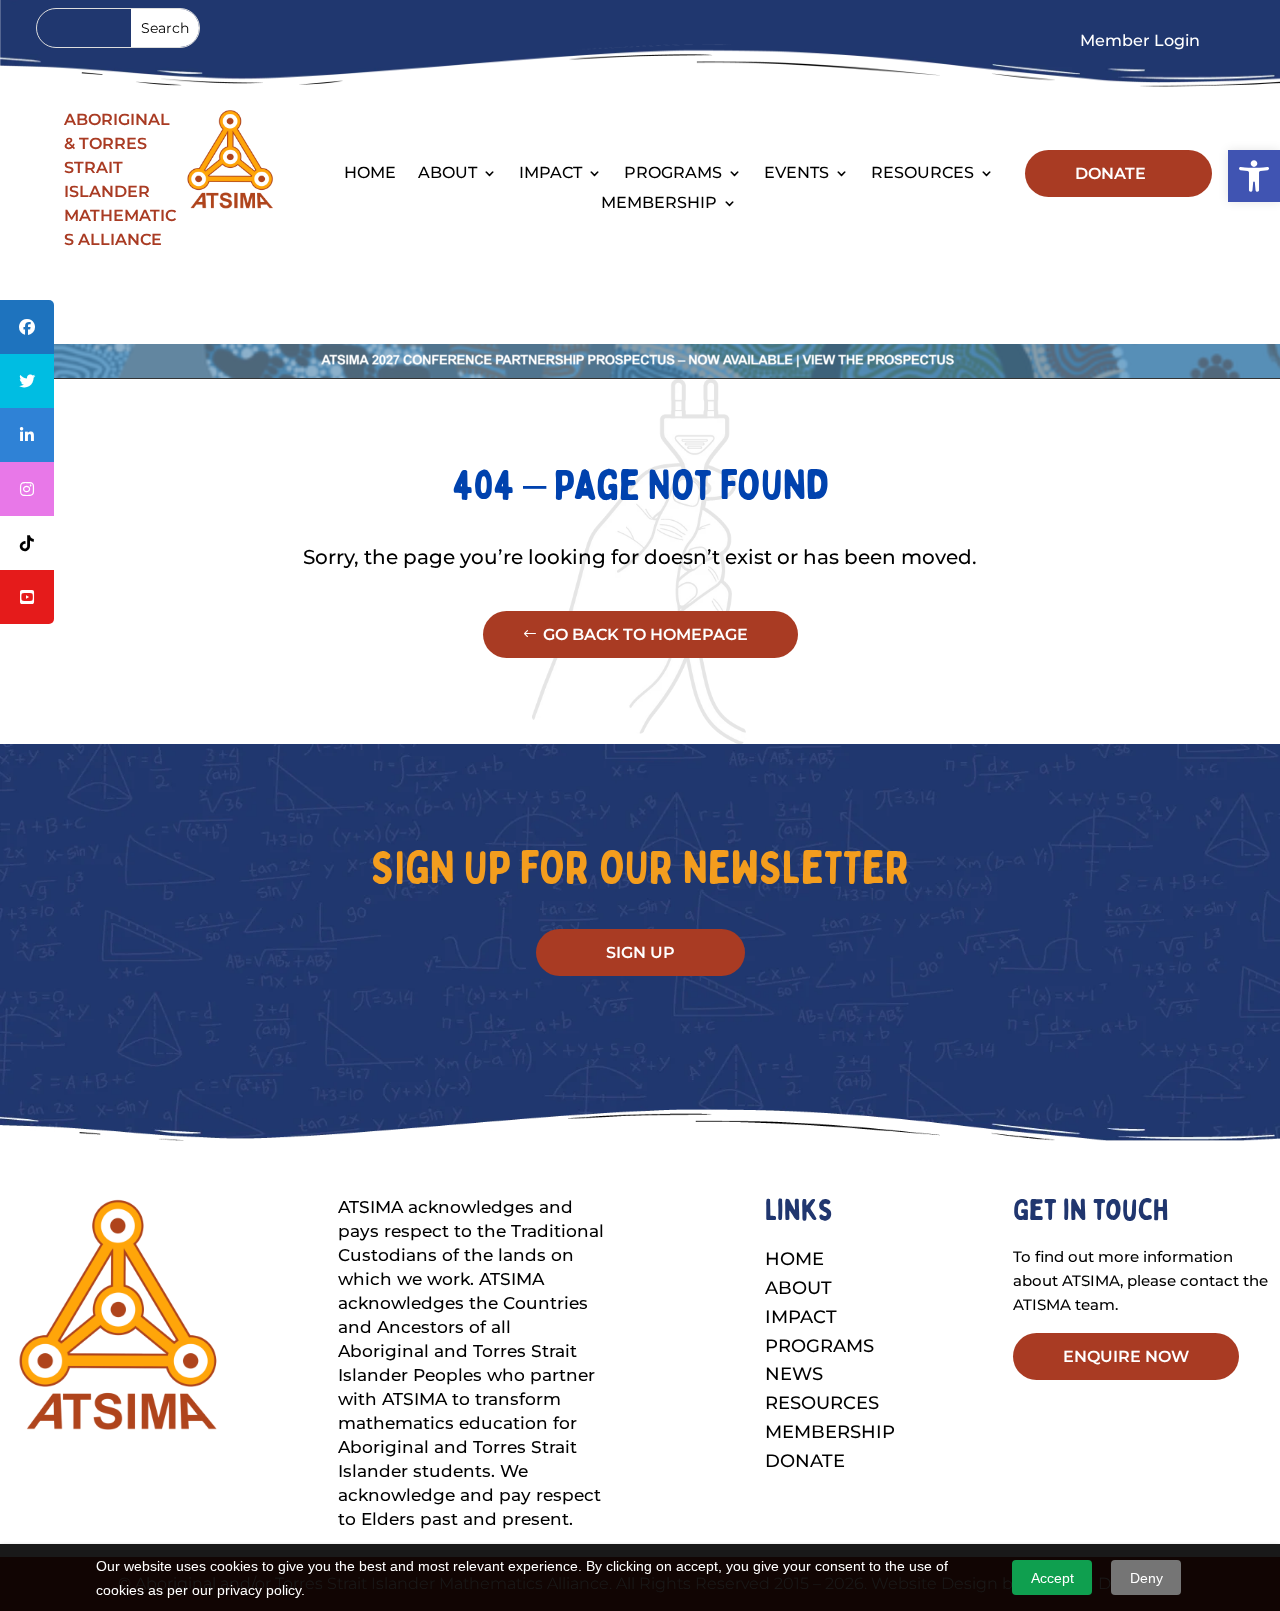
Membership (659, 204)
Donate (805, 1461)
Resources (922, 174)
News (794, 1374)
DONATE (1110, 173)
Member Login (1140, 42)
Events (796, 174)
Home (370, 174)
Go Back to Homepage (645, 634)
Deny (1146, 1578)
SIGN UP (640, 952)
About (798, 1288)
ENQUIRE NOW (1126, 1356)
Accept (1052, 1578)
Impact (550, 174)
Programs (673, 174)
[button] (1254, 176)
